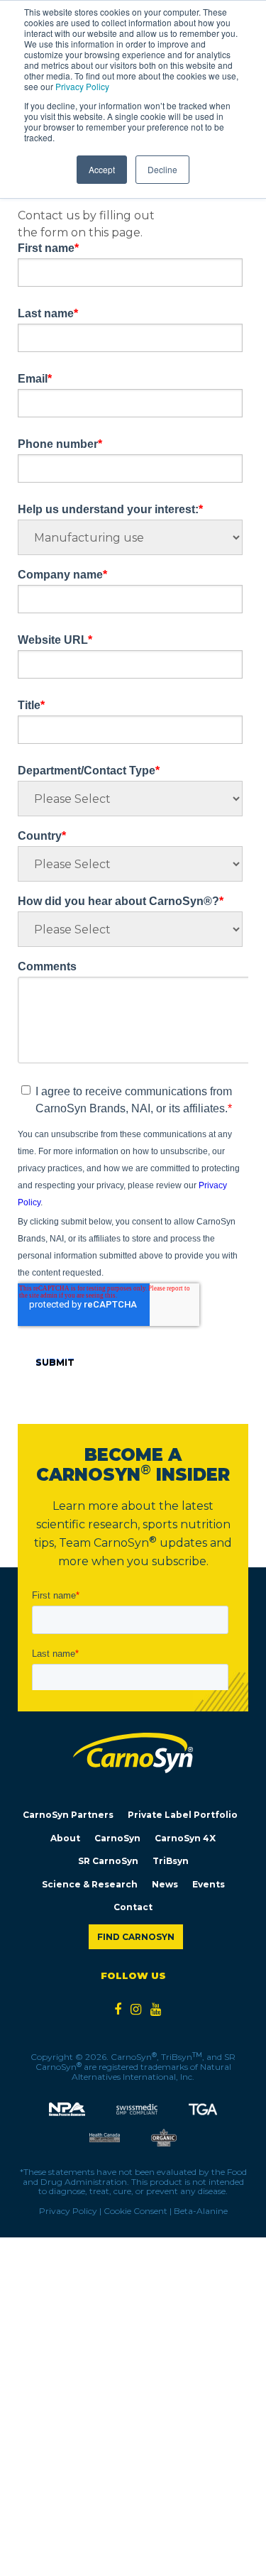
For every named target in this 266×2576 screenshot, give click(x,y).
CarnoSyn (117, 1838)
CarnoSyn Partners (68, 1815)
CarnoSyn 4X (185, 1838)
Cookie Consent (135, 2211)
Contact (133, 1907)
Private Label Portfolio (183, 1815)
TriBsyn (171, 1861)
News (165, 1884)
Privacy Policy (82, 86)
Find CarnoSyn (136, 1937)
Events (209, 1884)
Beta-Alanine (201, 2211)
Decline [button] (162, 169)
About (65, 1838)
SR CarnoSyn (108, 1861)
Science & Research (90, 1884)
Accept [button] (102, 169)
